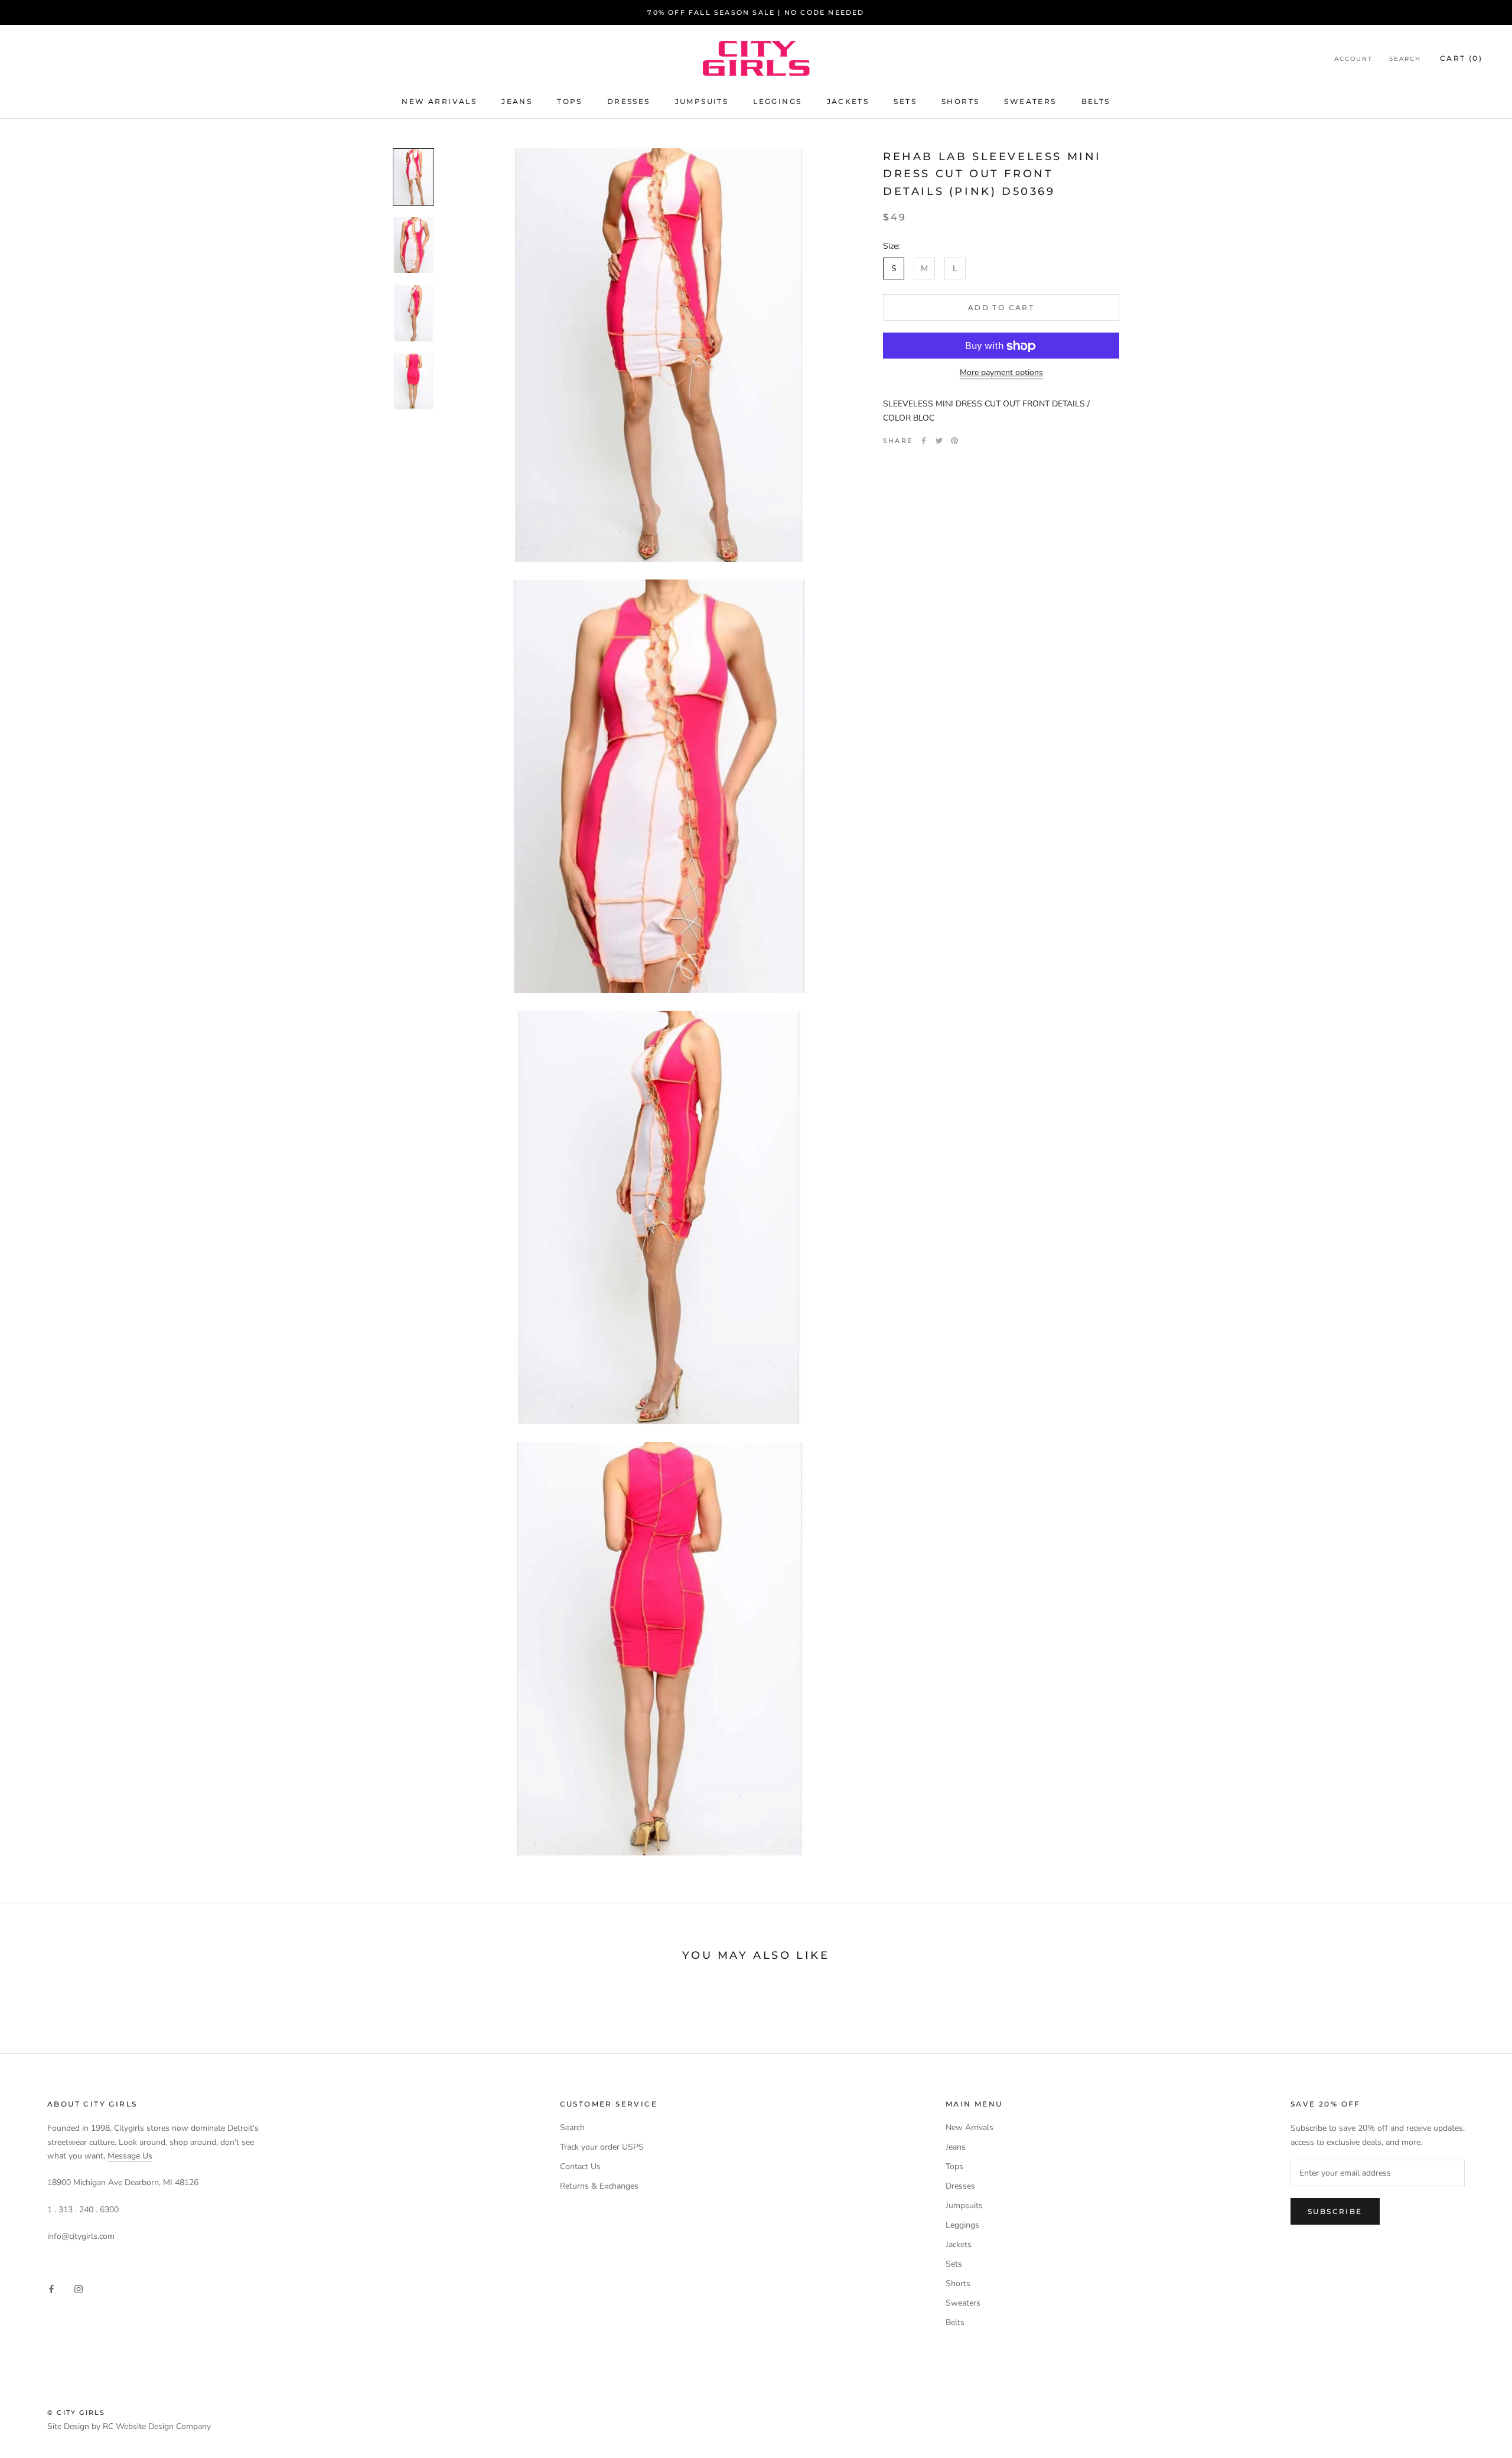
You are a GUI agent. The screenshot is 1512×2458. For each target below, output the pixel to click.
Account (1353, 59)
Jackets (848, 101)
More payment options (1001, 373)
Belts (1096, 101)
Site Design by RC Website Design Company (129, 2426)
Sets (905, 101)
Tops (570, 101)
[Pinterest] (954, 441)
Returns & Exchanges (599, 2186)
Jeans (517, 101)
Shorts (960, 101)
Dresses (629, 101)
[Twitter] (939, 441)
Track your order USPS (602, 2147)
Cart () (1461, 58)
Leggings (777, 101)
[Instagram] (79, 2289)
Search (1405, 59)
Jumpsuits (702, 101)
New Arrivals (439, 101)
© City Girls (76, 2413)
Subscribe (1335, 2211)
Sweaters (1030, 101)
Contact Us (580, 2166)
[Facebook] (924, 441)
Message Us (130, 2156)
